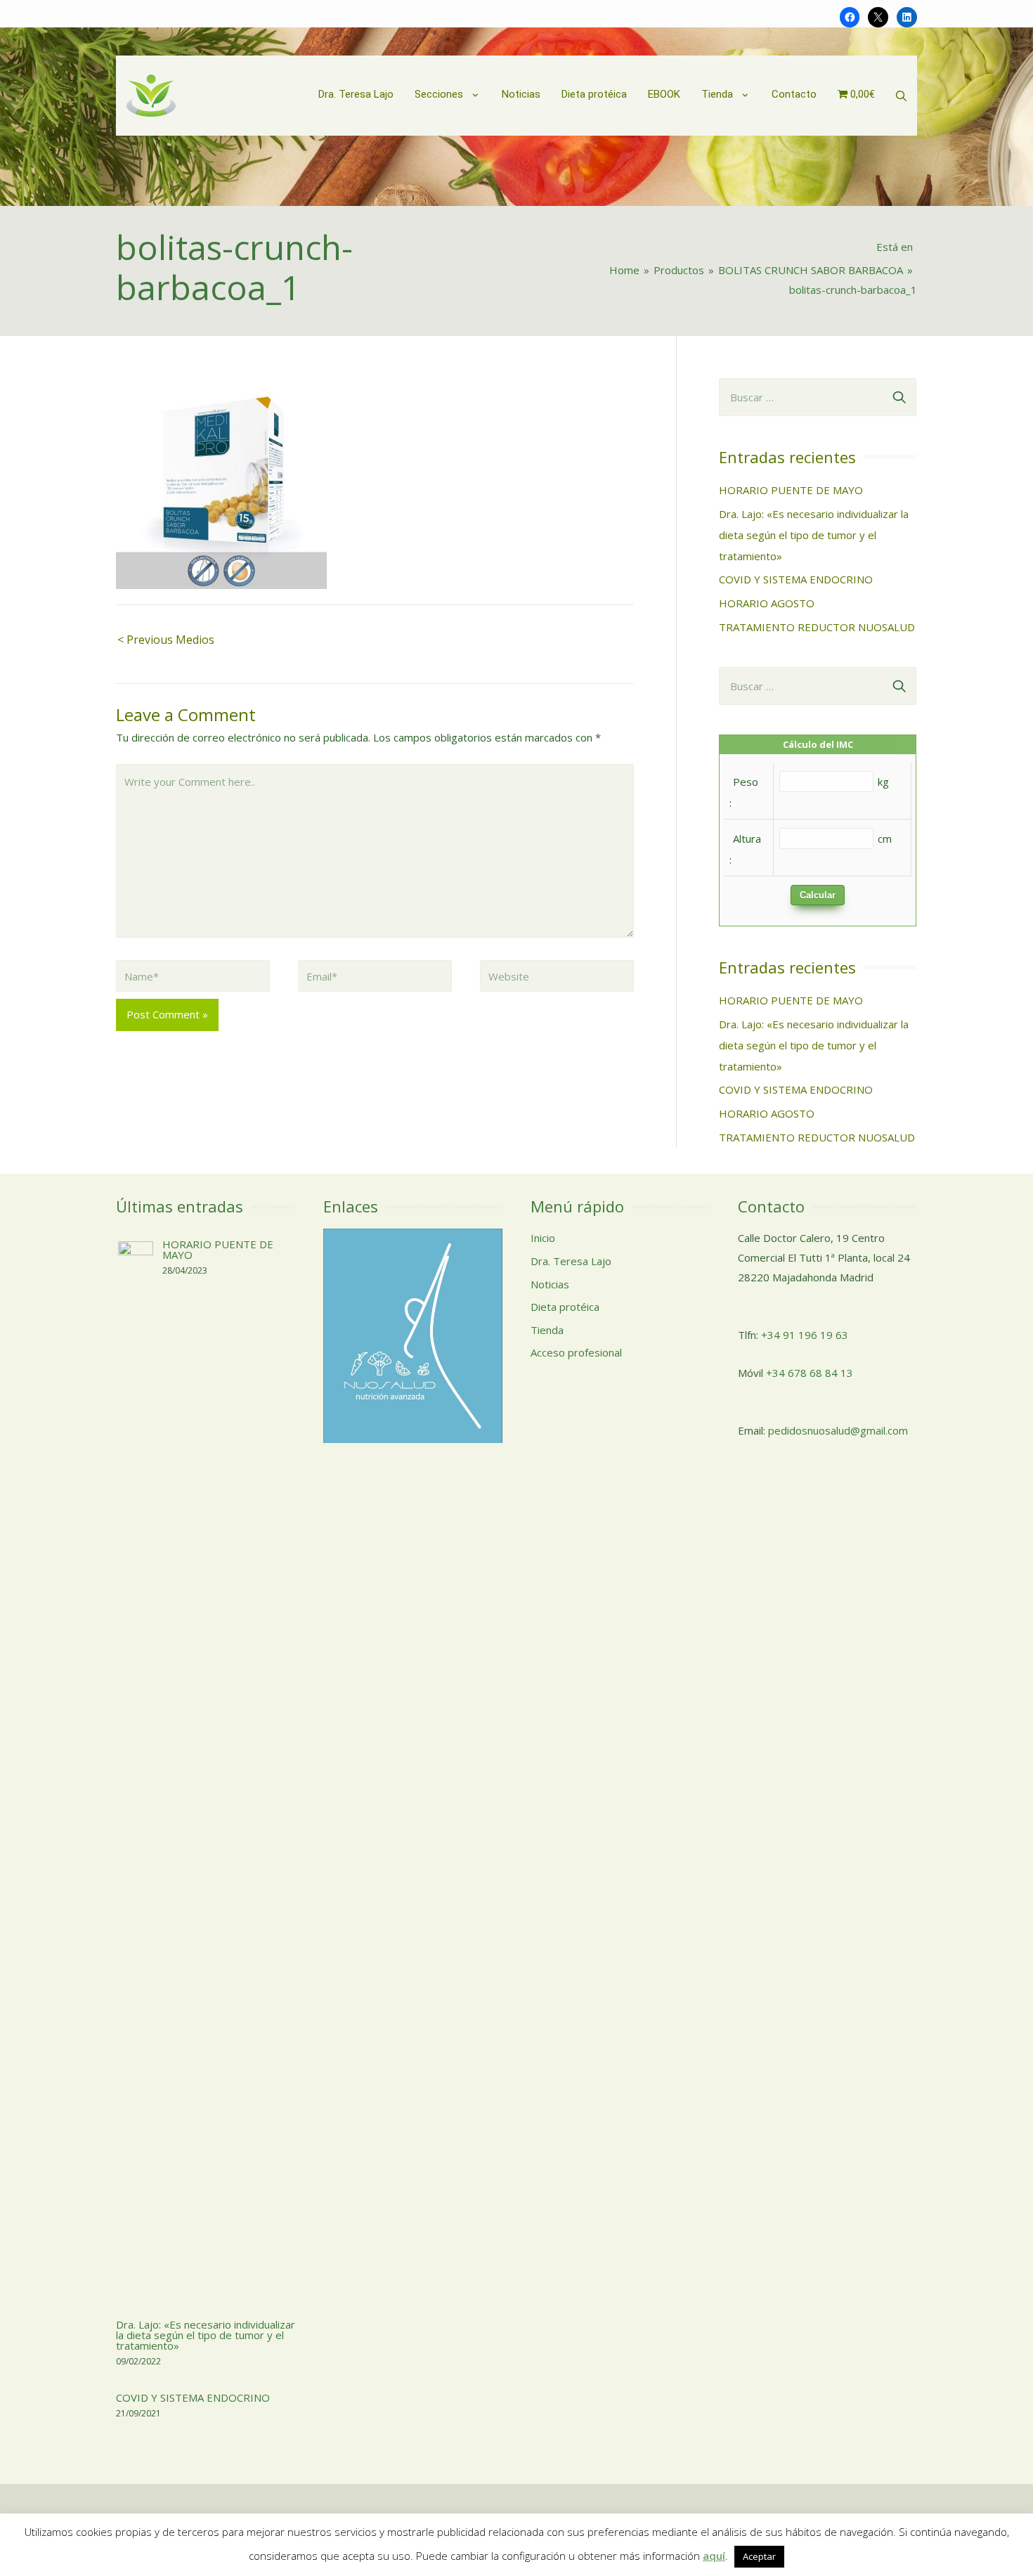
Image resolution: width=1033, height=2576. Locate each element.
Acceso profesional (576, 1352)
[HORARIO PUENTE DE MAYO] (136, 1767)
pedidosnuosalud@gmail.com (838, 1430)
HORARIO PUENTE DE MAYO (791, 490)
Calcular (818, 895)
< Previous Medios (166, 640)
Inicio (543, 1238)
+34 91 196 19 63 (805, 1335)
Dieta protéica (565, 1307)
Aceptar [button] (759, 2556)
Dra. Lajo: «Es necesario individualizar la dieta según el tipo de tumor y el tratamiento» (814, 535)
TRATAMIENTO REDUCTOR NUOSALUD (817, 627)
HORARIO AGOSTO (767, 603)
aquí (714, 2556)
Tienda (547, 1330)
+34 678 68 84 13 (810, 1373)
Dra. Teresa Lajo (571, 1261)
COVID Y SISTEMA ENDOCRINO (796, 579)
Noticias (550, 1284)
